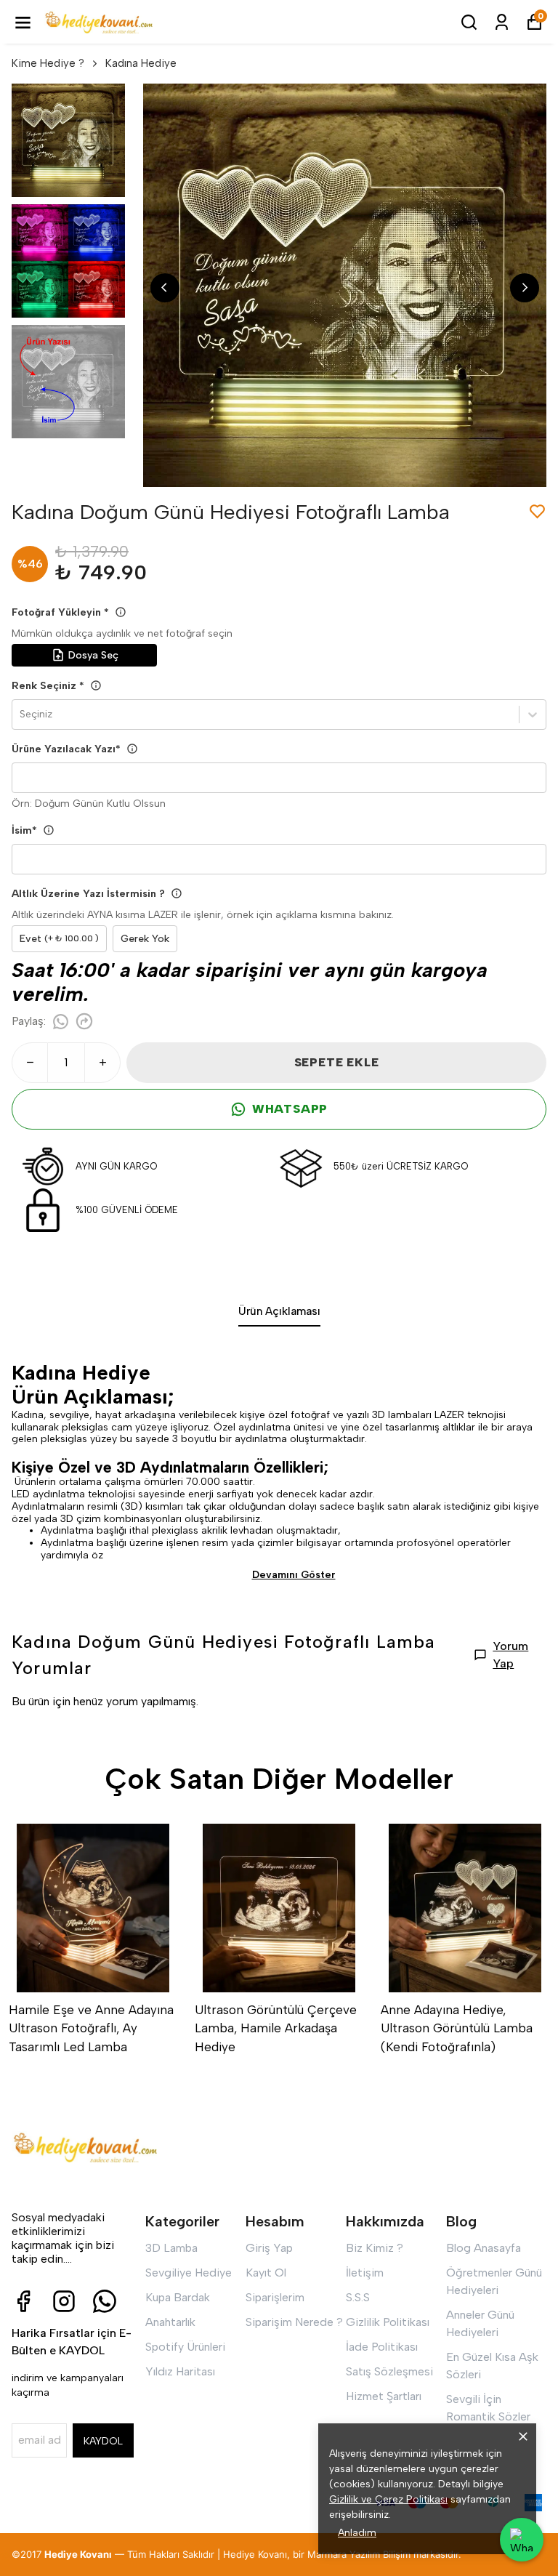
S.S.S (358, 2297)
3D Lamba (171, 2248)
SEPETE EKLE (337, 1062)
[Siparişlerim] (502, 22)
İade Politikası (382, 2347)
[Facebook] (23, 2301)
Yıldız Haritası (180, 2371)
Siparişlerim (275, 2297)
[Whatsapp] (105, 2301)
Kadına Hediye (141, 63)
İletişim (365, 2273)
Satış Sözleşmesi (389, 2371)
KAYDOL (103, 2441)
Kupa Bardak (178, 2297)
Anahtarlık (170, 2322)
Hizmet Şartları (384, 2396)
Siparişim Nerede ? (294, 2322)
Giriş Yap (269, 2248)
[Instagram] (64, 2301)
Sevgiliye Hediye (189, 2273)
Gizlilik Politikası (388, 2322)
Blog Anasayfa (484, 2248)
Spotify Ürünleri (185, 2347)
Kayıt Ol (266, 2273)
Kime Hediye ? (48, 63)
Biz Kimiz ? (375, 2248)
